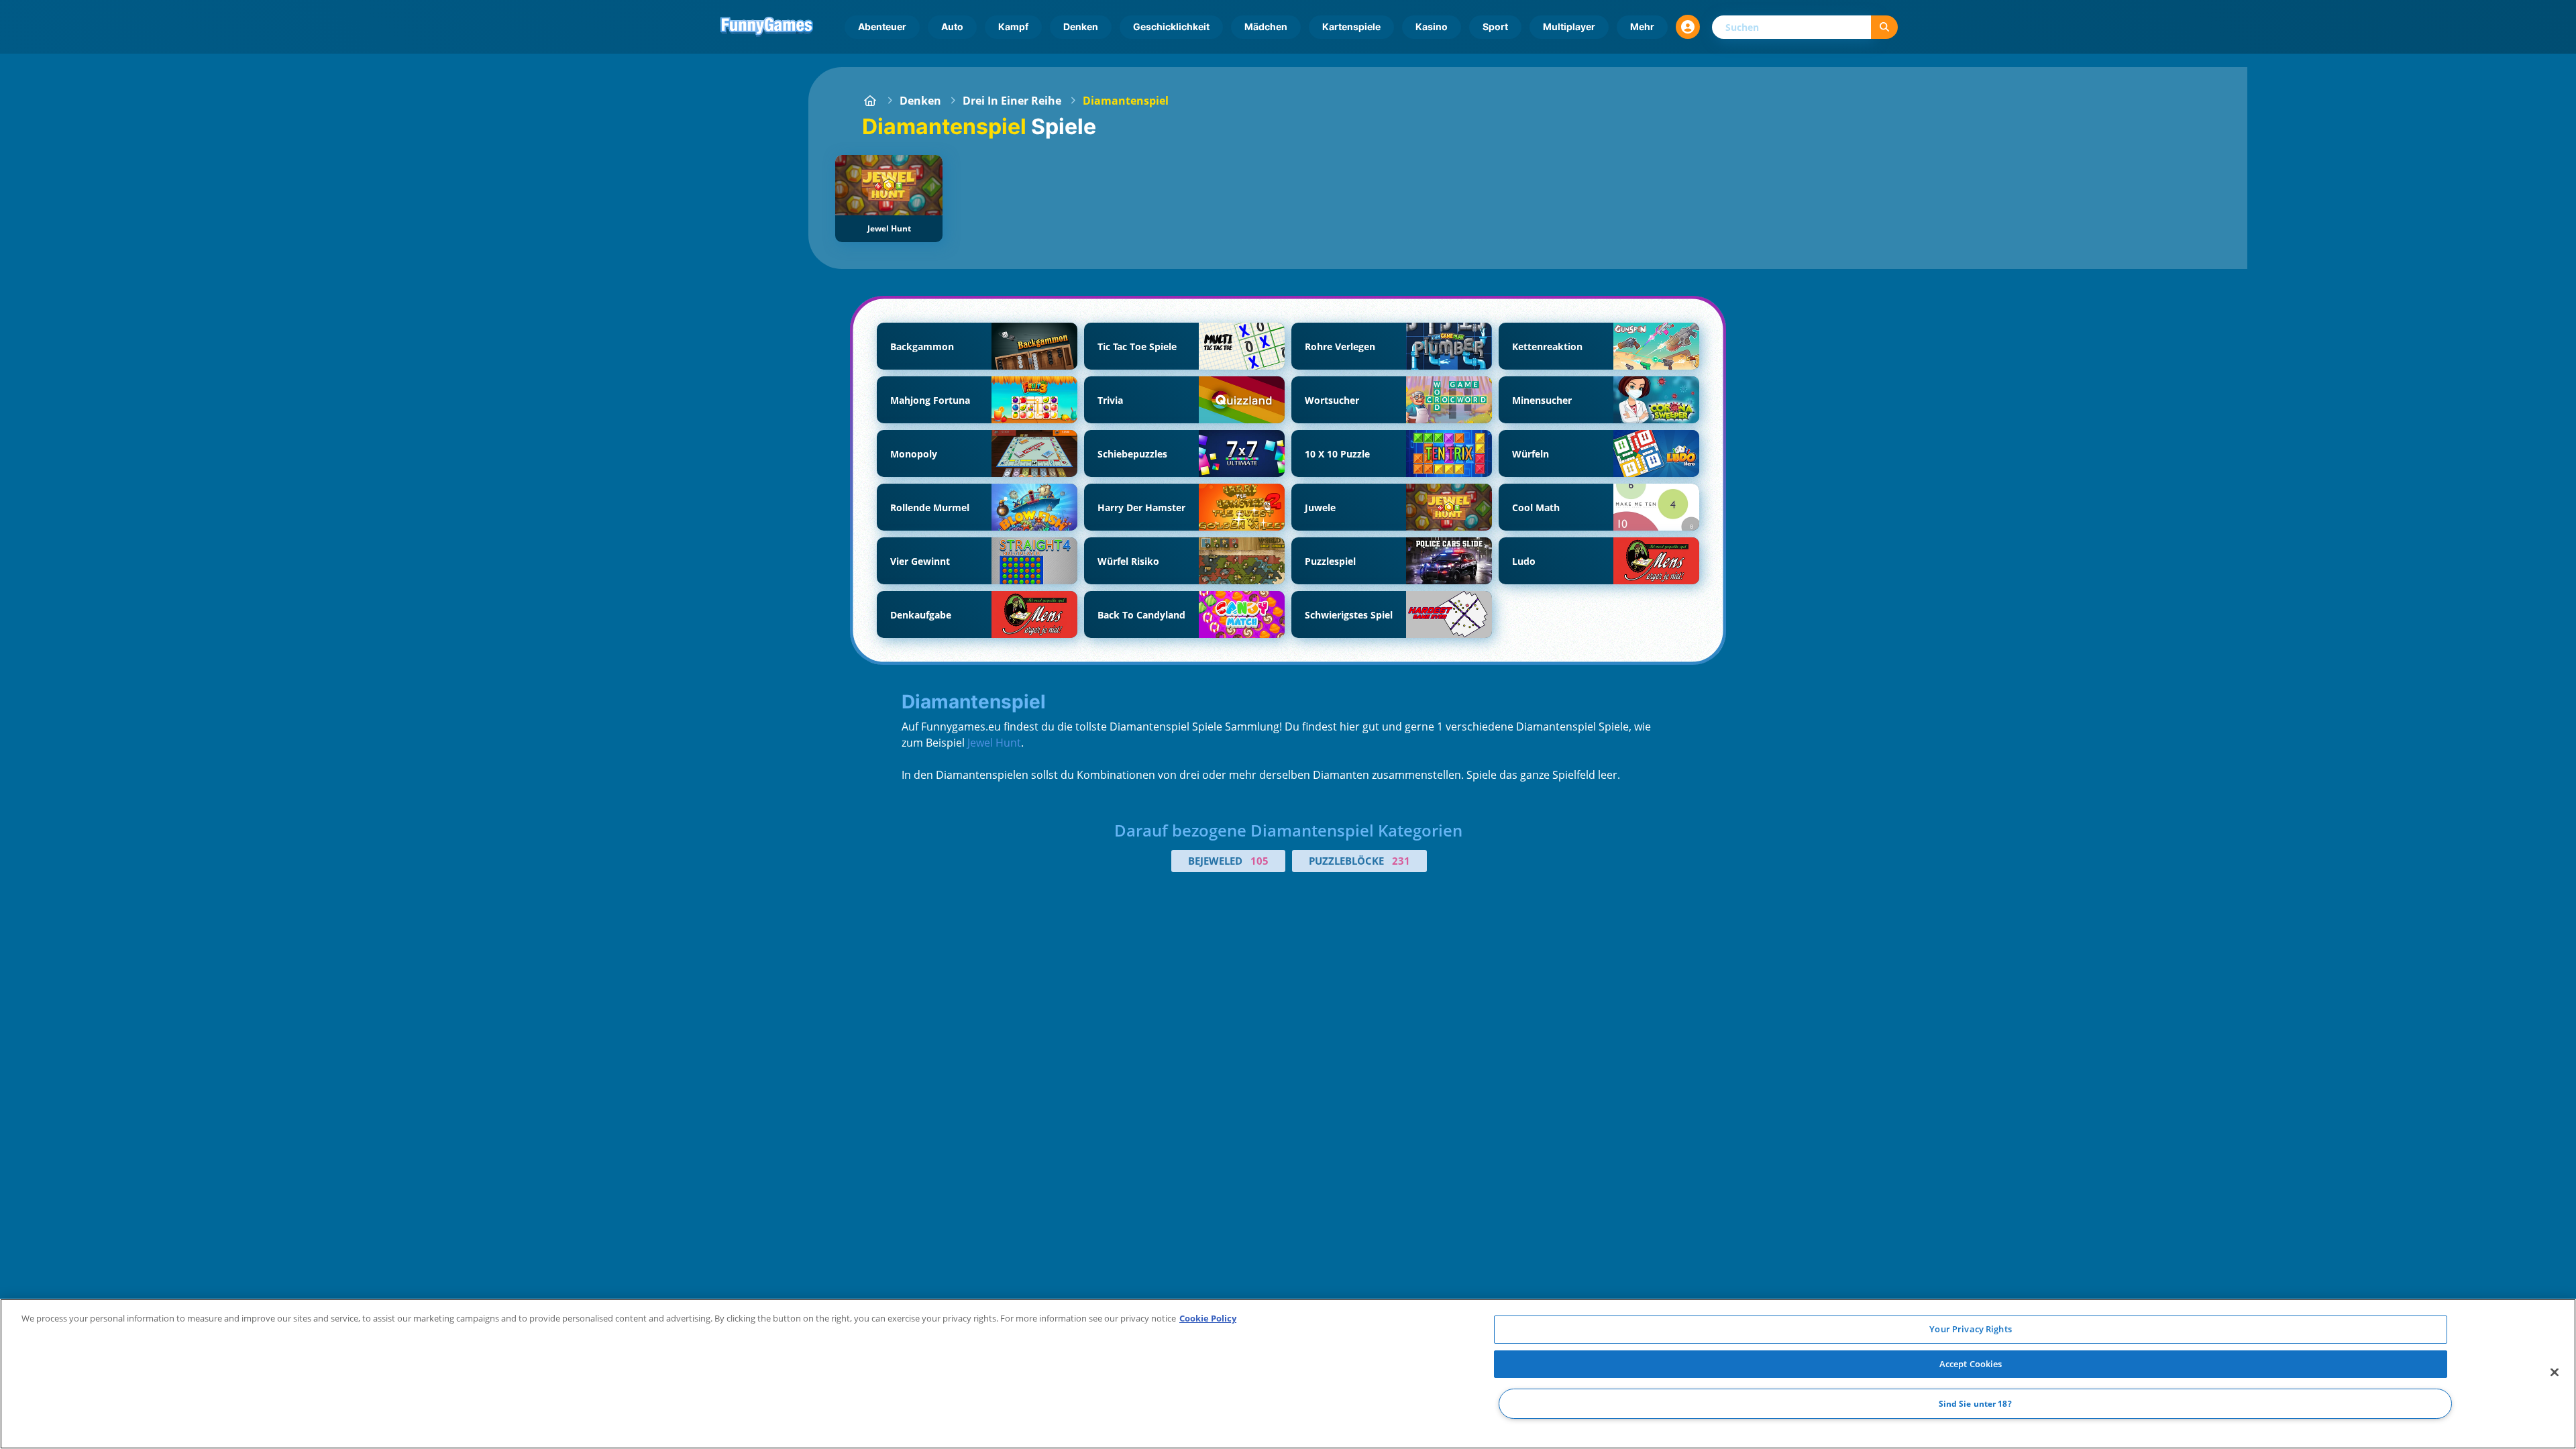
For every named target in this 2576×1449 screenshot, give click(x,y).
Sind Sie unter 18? (1975, 1404)
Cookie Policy (1208, 1318)
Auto (952, 26)
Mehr (1642, 26)
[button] (1688, 27)
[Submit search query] (1884, 27)
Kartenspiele (1351, 26)
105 (1259, 861)
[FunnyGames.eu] (870, 101)
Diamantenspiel (1126, 101)
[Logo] (767, 27)
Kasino (1432, 26)
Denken (1081, 26)
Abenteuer (882, 26)
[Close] (2555, 1373)
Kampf (1013, 26)
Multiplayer (1569, 26)
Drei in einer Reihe (1012, 101)
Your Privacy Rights (1970, 1329)
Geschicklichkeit (1171, 26)
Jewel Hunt (994, 743)
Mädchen (1266, 26)
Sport (1495, 26)
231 (1401, 861)
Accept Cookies (1971, 1364)
